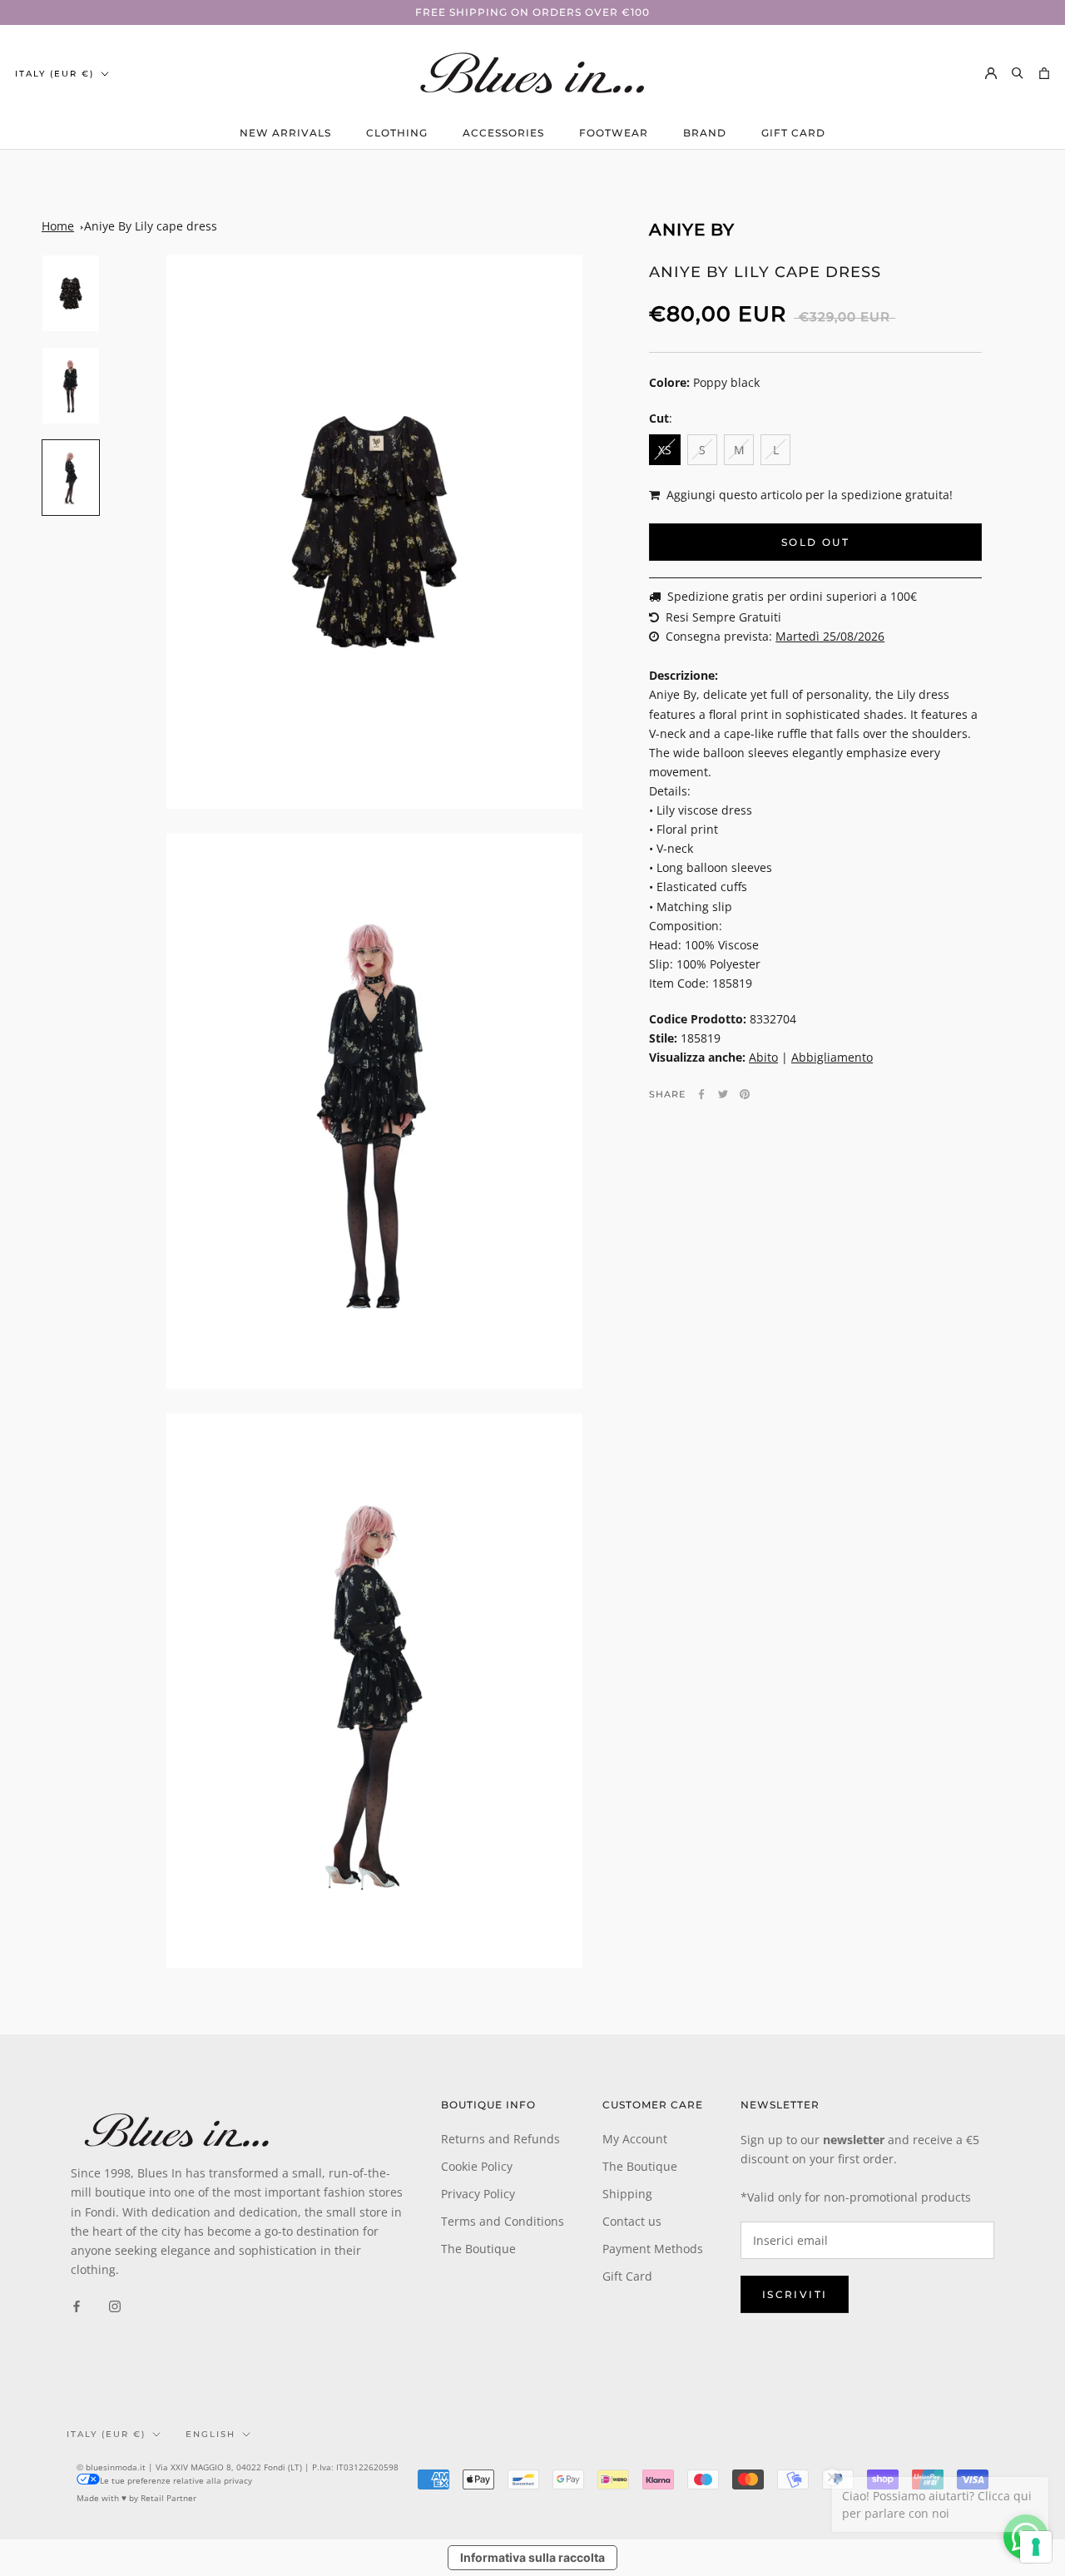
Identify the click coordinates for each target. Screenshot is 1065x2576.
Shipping (627, 2194)
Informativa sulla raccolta (532, 2557)
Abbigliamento (832, 1057)
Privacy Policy (478, 2194)
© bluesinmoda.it (111, 2467)
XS (665, 450)
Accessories (503, 133)
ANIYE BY (692, 230)
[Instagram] (115, 2305)
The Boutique (478, 2249)
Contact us (632, 2221)
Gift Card (793, 133)
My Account (635, 2139)
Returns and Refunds (500, 2139)
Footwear (614, 133)
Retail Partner (168, 2498)
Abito (763, 1057)
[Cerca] (1018, 73)
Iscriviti (795, 2294)
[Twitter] (723, 1094)
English (211, 2434)
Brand (705, 133)
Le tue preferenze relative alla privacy (176, 2480)
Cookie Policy (477, 2166)
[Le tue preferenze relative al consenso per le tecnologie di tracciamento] (1036, 2547)
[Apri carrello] (1044, 73)
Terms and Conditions (503, 2221)
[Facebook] (701, 1094)
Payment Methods (653, 2249)
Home (58, 226)
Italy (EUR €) (54, 74)
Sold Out (815, 542)
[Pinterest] (745, 1094)
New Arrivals (285, 133)
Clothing (397, 133)
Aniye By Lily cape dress (151, 226)
